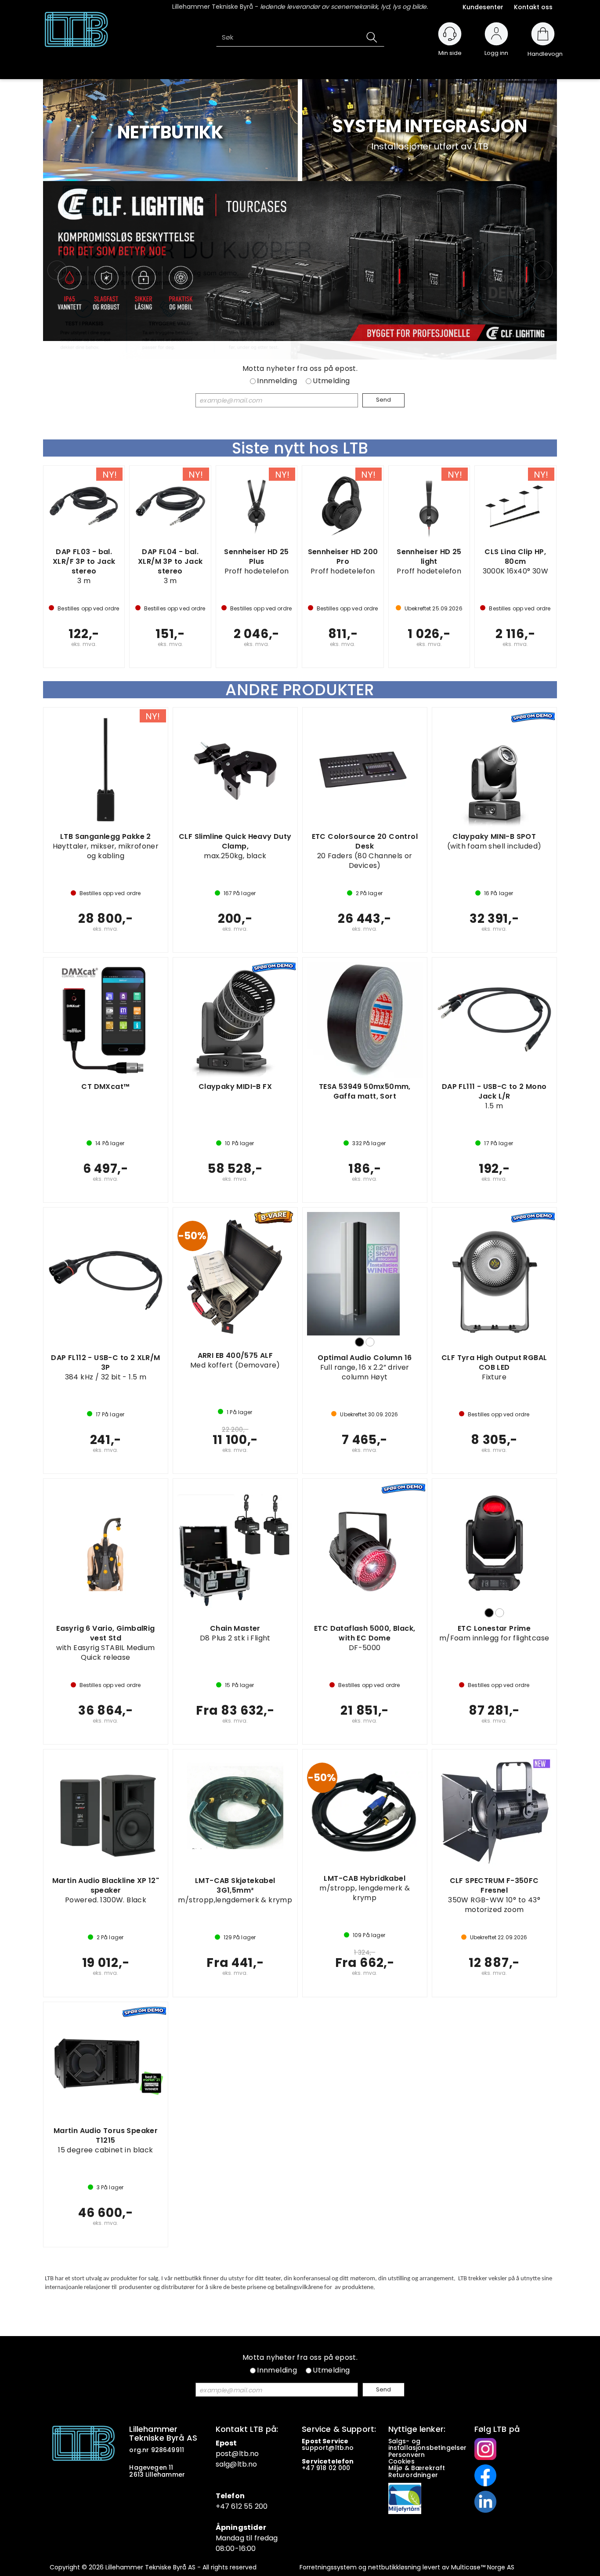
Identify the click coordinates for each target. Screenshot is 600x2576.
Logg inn (496, 49)
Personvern (407, 2455)
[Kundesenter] (450, 34)
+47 (309, 2468)
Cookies (402, 2461)
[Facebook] (485, 2475)
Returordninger (414, 2475)
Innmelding (277, 381)
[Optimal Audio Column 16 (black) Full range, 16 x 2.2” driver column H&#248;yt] (365, 1274)
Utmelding (331, 381)
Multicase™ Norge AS (483, 2567)
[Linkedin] (485, 2501)
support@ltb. (323, 2448)
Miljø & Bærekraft (417, 2468)
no (349, 2448)
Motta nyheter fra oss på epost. (300, 369)
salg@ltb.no (237, 2464)
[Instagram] (485, 2449)
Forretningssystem (328, 2567)
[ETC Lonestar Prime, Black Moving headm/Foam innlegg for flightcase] (494, 1541)
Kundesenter (483, 7)
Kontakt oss (533, 7)
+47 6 (226, 2506)
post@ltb (232, 2454)
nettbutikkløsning (394, 2567)
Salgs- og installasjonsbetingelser (428, 2444)
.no (254, 2454)
